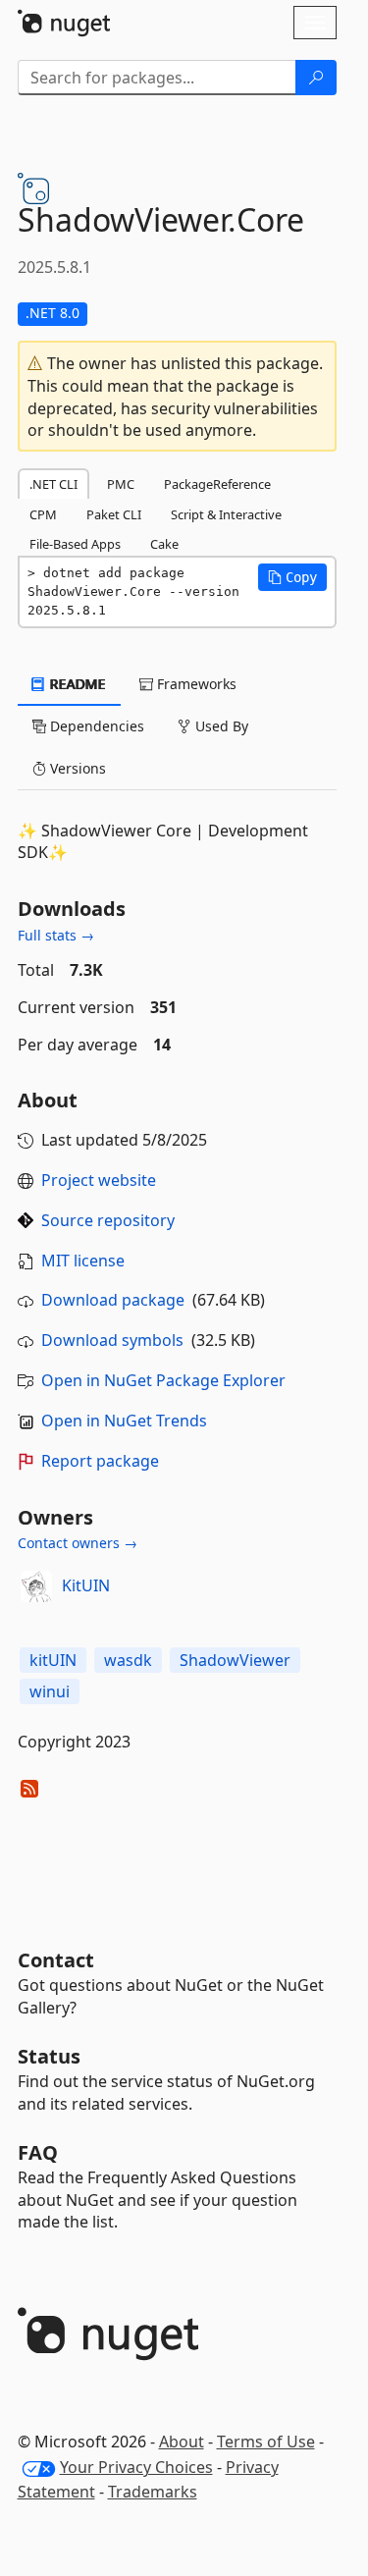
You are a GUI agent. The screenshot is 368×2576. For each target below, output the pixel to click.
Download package (113, 1300)
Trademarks (153, 2492)
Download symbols (112, 1340)
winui (50, 1691)
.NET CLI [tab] (53, 484)
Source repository (108, 1220)
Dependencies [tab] (95, 726)
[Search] (316, 78)
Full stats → (56, 935)
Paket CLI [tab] (114, 514)
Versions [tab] (76, 768)
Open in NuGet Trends (124, 1421)
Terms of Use (266, 2442)
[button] (292, 577)
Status (49, 2056)
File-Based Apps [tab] (75, 544)
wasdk (128, 1660)
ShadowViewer (235, 1660)
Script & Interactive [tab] (226, 514)
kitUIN (53, 1660)
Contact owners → (78, 1543)
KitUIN (86, 1585)
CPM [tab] (43, 514)
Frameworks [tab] (195, 684)
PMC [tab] (121, 484)
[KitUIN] (36, 1586)
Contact (56, 1960)
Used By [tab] (220, 726)
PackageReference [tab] (217, 484)
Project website (99, 1180)
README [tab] (76, 684)
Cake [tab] (164, 544)
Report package (100, 1461)
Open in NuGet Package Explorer (163, 1380)
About (182, 2442)
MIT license (83, 1261)
